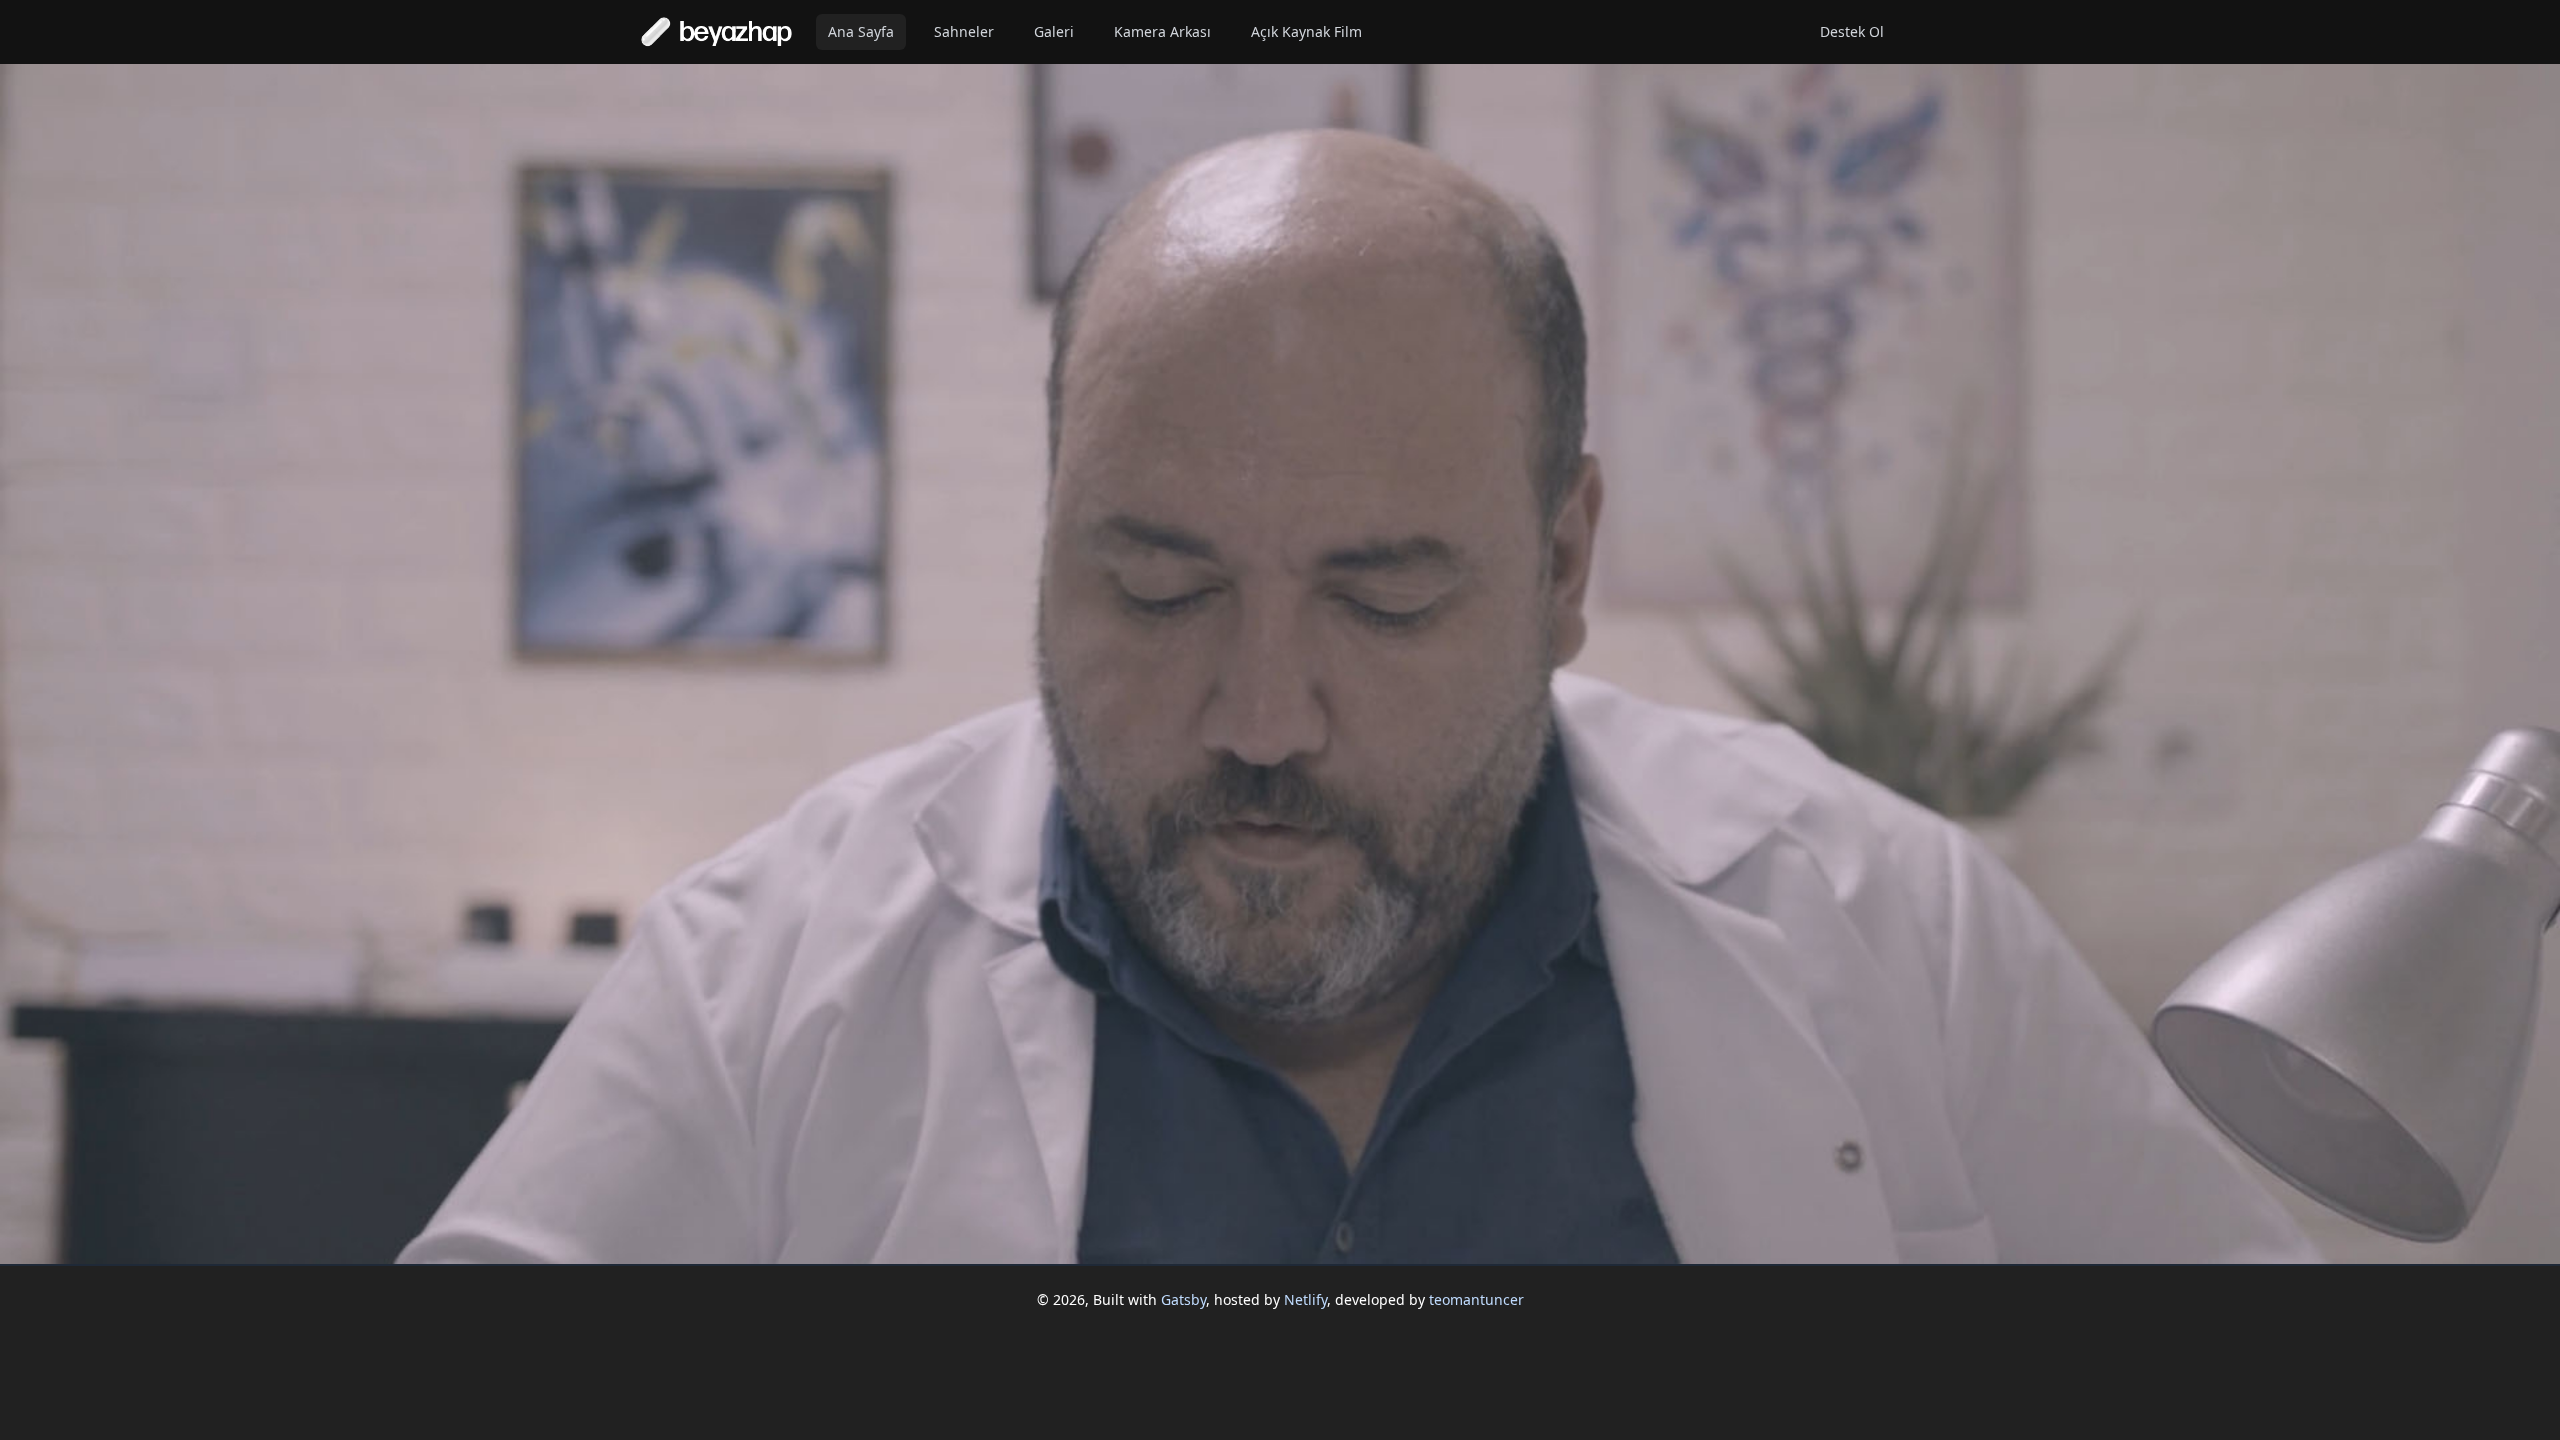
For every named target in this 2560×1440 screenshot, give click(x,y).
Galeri (1054, 31)
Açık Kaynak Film (1306, 31)
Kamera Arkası (1162, 31)
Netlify (1305, 1299)
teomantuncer (1476, 1299)
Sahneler (964, 31)
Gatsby (1183, 1299)
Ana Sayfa (861, 31)
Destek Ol (1852, 31)
